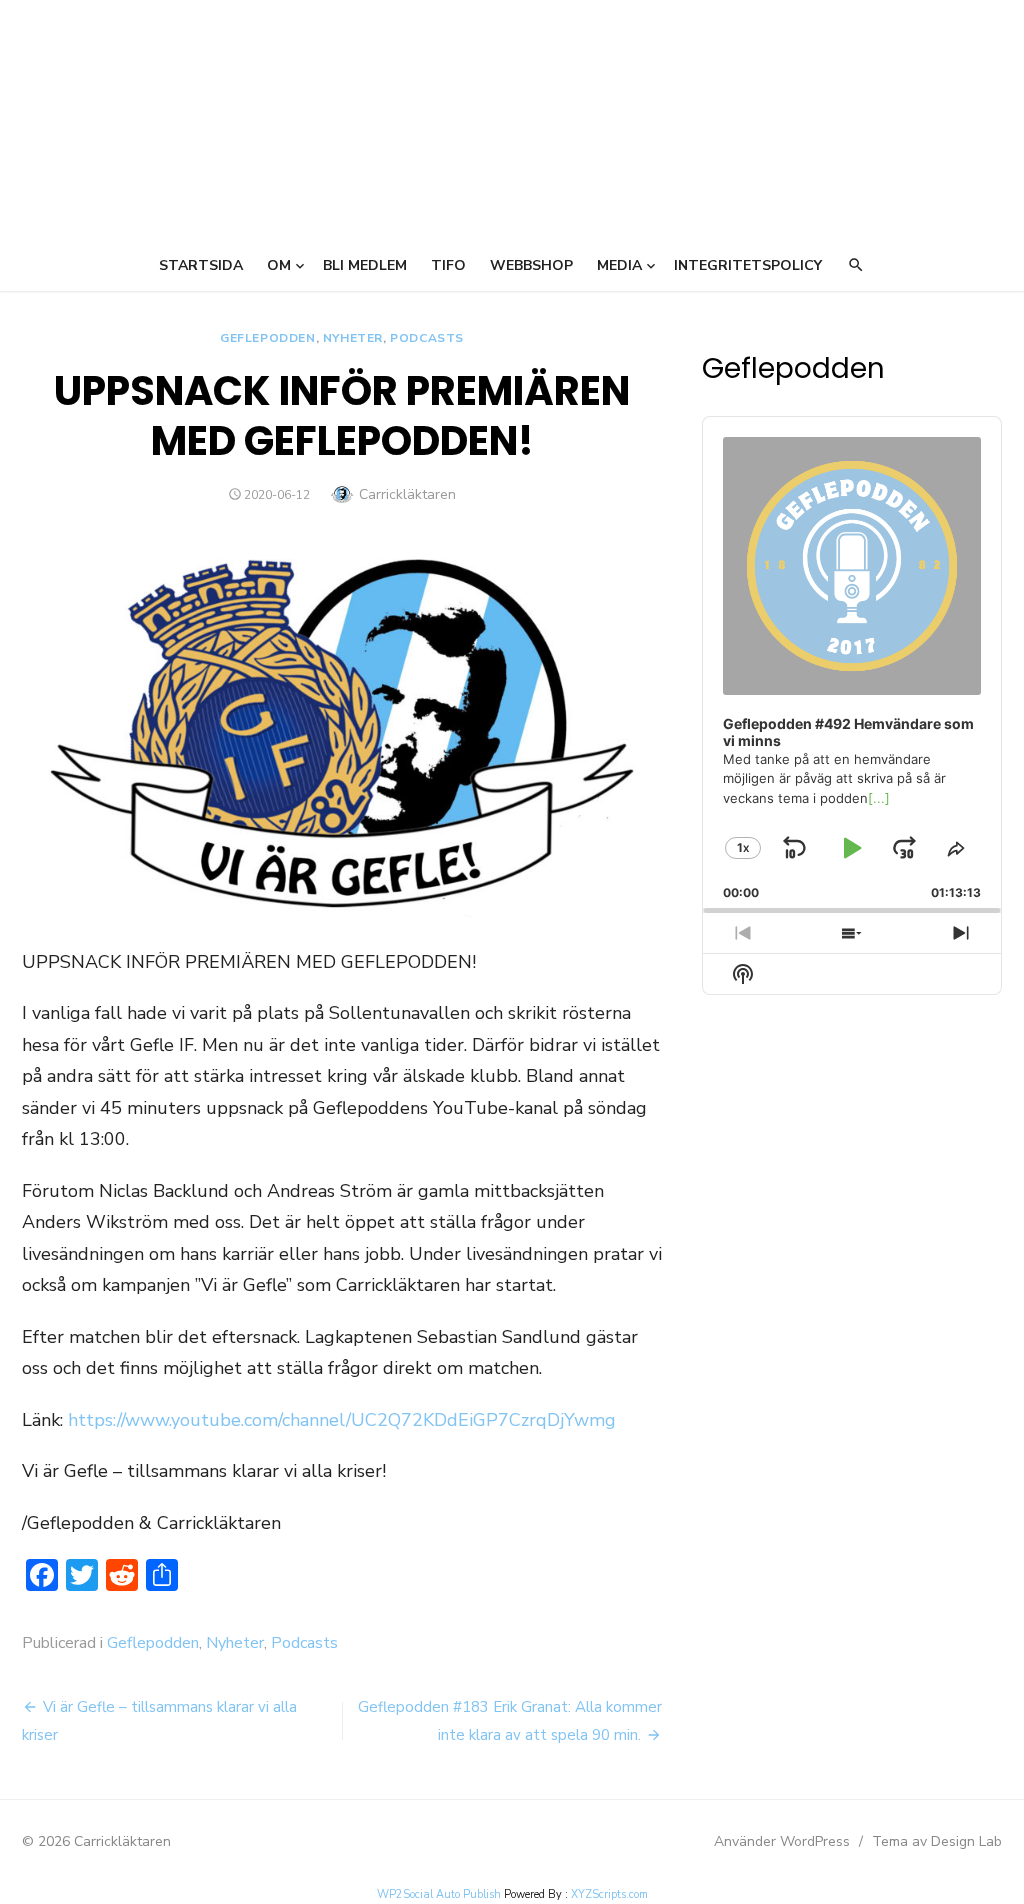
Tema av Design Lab (937, 1841)
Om (279, 265)
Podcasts (427, 338)
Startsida (201, 265)
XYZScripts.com (609, 1894)
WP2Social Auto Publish (439, 1894)
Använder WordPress (782, 1841)
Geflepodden (268, 338)
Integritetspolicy (748, 265)
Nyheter (353, 338)
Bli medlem (365, 265)
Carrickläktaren (407, 494)
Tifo (448, 265)
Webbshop (531, 265)
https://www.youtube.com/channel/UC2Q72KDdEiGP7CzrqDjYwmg (342, 1420)
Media (619, 265)
